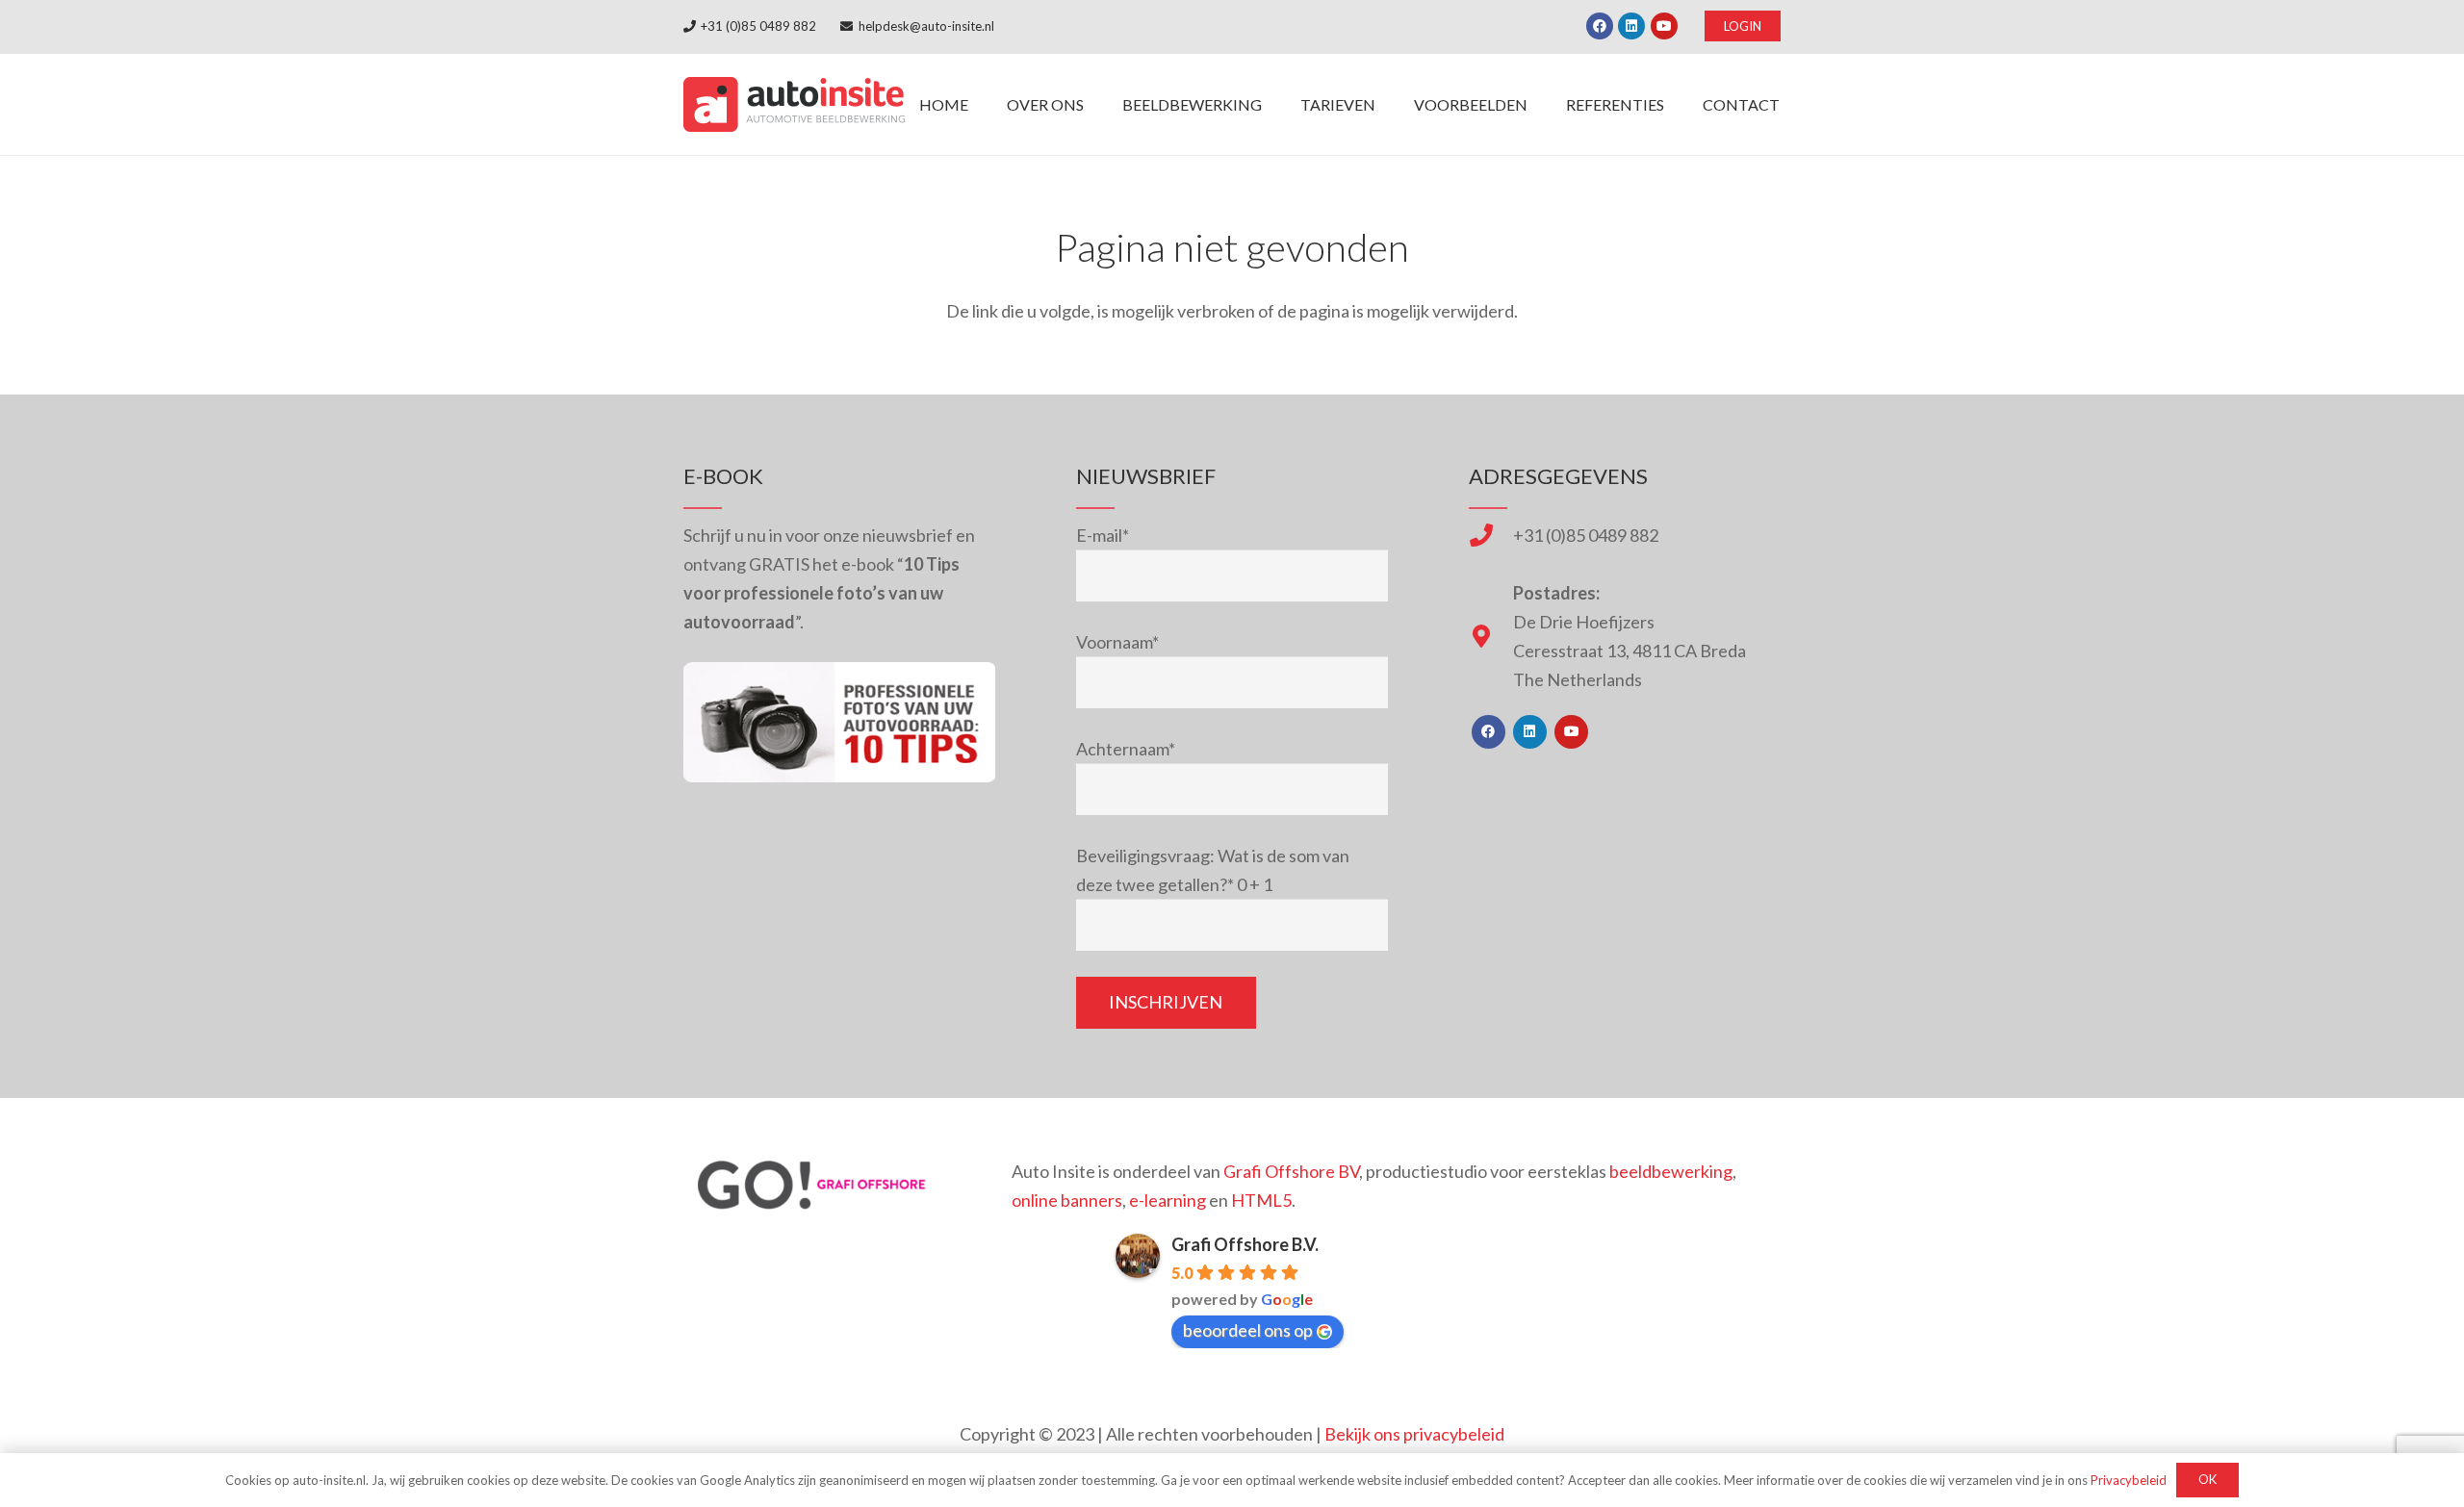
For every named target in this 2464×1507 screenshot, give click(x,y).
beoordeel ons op (1248, 1330)
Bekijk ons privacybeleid (1414, 1434)
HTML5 (1261, 1200)
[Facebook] (1600, 26)
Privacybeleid (2129, 1480)
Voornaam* (1117, 642)
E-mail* (1103, 535)
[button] (1276, 104)
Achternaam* (1126, 749)
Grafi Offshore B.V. (1245, 1244)
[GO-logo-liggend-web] (814, 1185)
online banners (1067, 1200)
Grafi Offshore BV (1291, 1171)
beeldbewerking (1671, 1171)
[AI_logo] (794, 104)
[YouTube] (1664, 26)
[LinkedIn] (1631, 26)
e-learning (1168, 1200)
